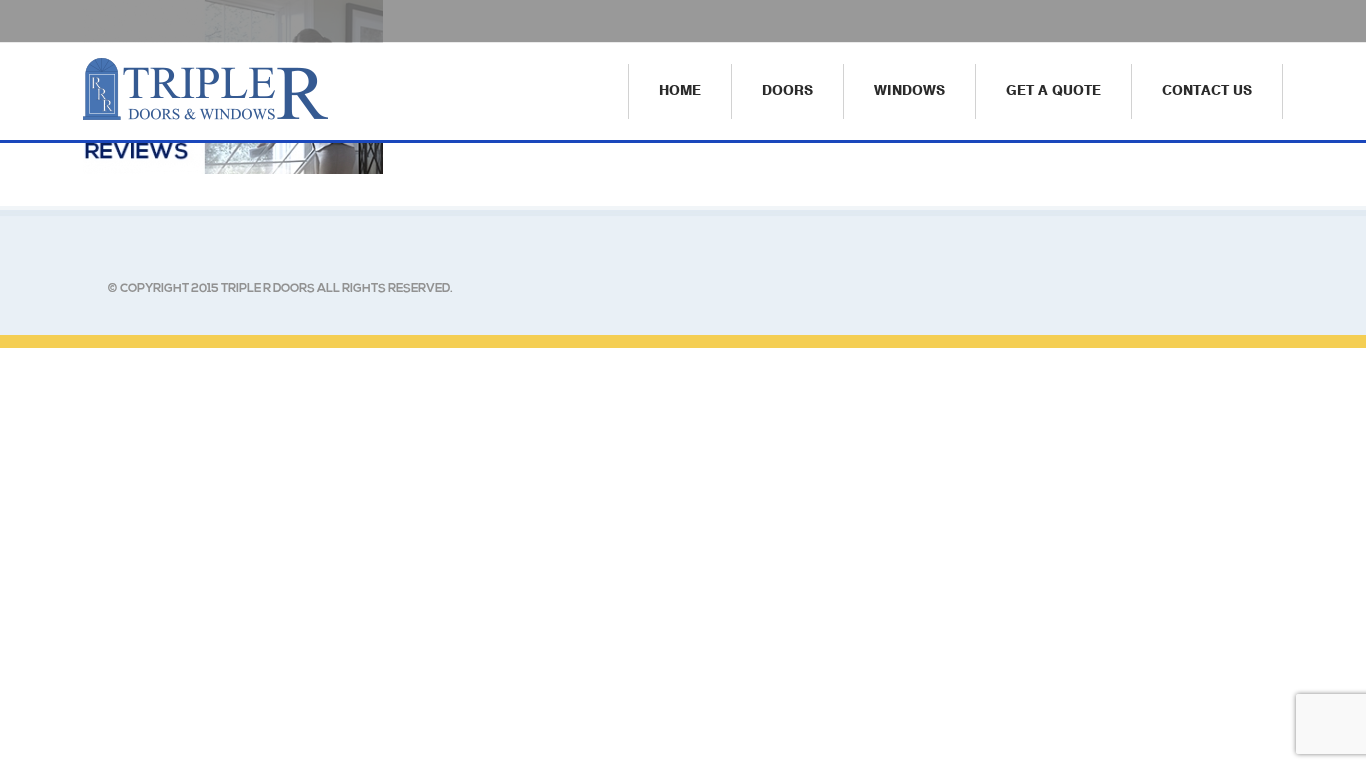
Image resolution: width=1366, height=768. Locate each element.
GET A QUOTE (1053, 90)
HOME (680, 90)
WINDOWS (909, 90)
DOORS (787, 90)
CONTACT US (1207, 90)
